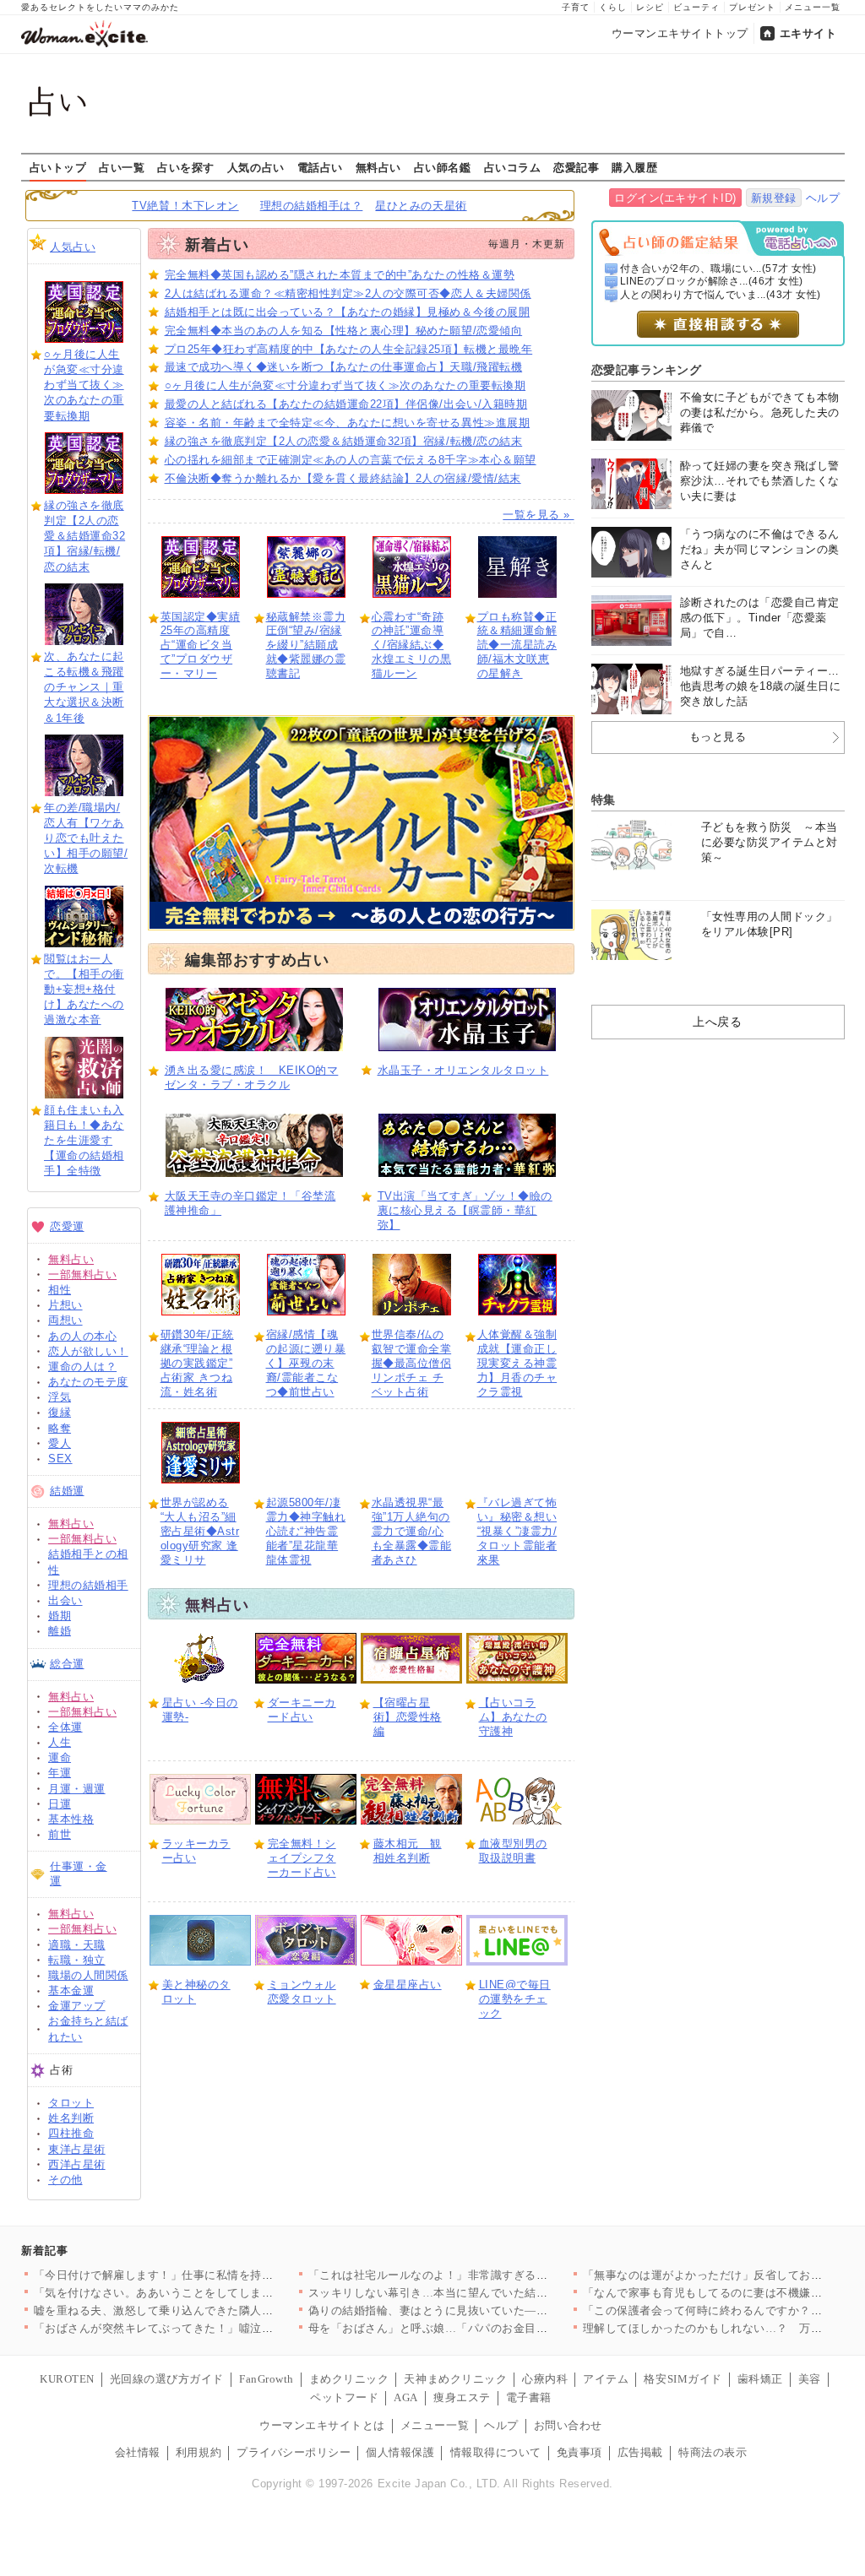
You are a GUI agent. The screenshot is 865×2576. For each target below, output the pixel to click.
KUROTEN (67, 2379)
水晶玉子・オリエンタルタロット (463, 1070)
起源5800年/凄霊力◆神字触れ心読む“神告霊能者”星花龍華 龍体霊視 (306, 1531)
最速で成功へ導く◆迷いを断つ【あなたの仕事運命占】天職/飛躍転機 (344, 367)
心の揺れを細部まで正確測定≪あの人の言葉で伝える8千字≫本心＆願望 (351, 460)
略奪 (60, 1428)
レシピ (650, 7)
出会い (65, 1600)
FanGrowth (267, 2379)
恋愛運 (67, 1226)
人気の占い (256, 167)
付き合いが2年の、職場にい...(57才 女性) (718, 268)
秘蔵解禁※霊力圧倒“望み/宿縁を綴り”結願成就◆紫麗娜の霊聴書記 (306, 645)
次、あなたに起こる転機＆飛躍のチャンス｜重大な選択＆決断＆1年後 (84, 687)
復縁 (60, 1412)
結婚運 (67, 1491)
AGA (406, 2397)
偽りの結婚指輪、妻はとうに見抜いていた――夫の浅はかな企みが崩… (491, 2310)
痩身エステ (462, 2397)
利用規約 (199, 2452)
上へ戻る (717, 1022)
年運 (60, 1773)
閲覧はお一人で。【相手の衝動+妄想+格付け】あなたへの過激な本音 (84, 990)
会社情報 (138, 2452)
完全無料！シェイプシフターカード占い (302, 1858)
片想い (65, 1305)
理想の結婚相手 (88, 1585)
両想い (65, 1320)
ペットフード (344, 2397)
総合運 (67, 1664)
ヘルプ (823, 198)
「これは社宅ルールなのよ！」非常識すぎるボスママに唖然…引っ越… (491, 2275)
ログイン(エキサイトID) (675, 198)
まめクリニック (349, 2379)
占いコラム (513, 167)
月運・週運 (77, 1789)
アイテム (606, 2379)
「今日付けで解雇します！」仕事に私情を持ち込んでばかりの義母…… (217, 2275)
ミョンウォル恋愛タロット (302, 1992)
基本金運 (71, 1990)
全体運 (65, 1727)
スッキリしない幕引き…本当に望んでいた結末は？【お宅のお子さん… (491, 2293)
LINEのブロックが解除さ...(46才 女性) (712, 281)
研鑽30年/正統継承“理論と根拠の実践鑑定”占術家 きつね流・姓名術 (197, 1363)
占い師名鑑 (443, 167)
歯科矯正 (760, 2379)
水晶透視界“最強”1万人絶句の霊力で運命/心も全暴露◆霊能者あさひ (412, 1531)
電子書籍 (529, 2397)
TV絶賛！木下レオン (185, 206)
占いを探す (186, 167)
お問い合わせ (568, 2425)
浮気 (60, 1397)
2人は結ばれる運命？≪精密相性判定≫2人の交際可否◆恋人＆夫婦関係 (348, 293)
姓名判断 (71, 2118)
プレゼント (752, 7)
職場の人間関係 (88, 1975)
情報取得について (496, 2452)
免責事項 (579, 2452)
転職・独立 (77, 1960)
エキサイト (808, 33)
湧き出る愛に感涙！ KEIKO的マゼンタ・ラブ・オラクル (252, 1077)
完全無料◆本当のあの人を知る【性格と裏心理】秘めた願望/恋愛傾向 (344, 331)
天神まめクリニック (455, 2379)
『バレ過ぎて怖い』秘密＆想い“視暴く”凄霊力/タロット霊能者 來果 (517, 1531)
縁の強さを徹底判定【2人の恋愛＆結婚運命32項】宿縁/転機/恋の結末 (84, 536)
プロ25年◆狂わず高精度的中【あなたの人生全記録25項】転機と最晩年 (349, 349)
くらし (613, 7)
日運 (60, 1804)
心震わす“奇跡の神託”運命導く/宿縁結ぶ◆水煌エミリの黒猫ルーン (412, 645)
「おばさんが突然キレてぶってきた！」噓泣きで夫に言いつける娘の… (217, 2328)
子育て (576, 7)
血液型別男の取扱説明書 (513, 1851)
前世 (60, 1834)
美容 (810, 2379)
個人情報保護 (400, 2452)
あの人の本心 (82, 1336)
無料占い (378, 167)
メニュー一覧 (813, 7)
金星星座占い (408, 1985)
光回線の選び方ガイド (167, 2379)
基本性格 (71, 1819)
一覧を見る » (538, 515)
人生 (60, 1742)
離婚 (60, 1631)
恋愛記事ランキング (647, 370)
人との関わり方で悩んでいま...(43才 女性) (721, 295)
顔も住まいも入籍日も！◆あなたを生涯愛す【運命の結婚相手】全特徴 (84, 1141)
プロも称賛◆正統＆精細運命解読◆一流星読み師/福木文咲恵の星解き (517, 645)
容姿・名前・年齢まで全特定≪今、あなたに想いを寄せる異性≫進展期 (348, 423)
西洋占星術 (77, 2164)
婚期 (60, 1616)
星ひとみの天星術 (421, 206)
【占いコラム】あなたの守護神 (513, 1717)
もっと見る (718, 737)
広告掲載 (640, 2452)
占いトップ (58, 167)
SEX (60, 1459)
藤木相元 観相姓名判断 (408, 1851)
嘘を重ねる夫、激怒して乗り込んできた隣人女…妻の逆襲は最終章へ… (217, 2310)
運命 (60, 1757)
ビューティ (696, 7)
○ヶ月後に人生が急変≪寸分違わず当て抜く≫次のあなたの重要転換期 (84, 385)
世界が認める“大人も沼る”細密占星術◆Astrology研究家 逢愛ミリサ (200, 1531)
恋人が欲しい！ (88, 1351)
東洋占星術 (77, 2149)
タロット (71, 2103)
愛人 (60, 1443)
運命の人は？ (82, 1367)
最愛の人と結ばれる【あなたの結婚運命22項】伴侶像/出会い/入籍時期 (346, 404)
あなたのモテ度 (88, 1382)
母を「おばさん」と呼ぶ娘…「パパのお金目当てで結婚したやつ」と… (491, 2328)
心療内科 (545, 2379)
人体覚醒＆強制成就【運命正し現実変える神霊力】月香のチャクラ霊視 (517, 1363)
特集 (604, 800)
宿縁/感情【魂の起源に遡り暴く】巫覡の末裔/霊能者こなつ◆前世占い (306, 1363)
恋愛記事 (576, 167)
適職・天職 (77, 1945)
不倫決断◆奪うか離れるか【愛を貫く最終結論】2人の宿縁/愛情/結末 (343, 478)
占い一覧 (122, 167)
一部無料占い (82, 1274)
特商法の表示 (713, 2452)
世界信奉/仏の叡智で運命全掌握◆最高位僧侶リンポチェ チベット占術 (412, 1363)
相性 (60, 1290)
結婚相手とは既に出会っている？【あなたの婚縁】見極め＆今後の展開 (348, 312)
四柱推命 (71, 2133)
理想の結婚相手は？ (312, 206)
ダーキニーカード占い (302, 1710)
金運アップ (77, 2006)
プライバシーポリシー (294, 2452)
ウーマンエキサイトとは (322, 2425)
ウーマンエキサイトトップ (680, 33)
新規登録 (774, 198)
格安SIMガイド (683, 2379)
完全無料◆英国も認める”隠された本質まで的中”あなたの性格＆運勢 (340, 275)
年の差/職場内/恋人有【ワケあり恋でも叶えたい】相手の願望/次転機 (86, 838)
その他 (65, 2180)
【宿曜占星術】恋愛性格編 (408, 1717)
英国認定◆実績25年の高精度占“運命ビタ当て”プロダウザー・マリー (201, 645)
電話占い (320, 167)
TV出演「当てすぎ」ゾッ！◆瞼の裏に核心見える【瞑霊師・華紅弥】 (465, 1210)
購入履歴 (634, 167)
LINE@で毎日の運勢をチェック (515, 1999)
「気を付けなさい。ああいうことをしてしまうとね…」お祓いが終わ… (217, 2293)
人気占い (73, 247)
